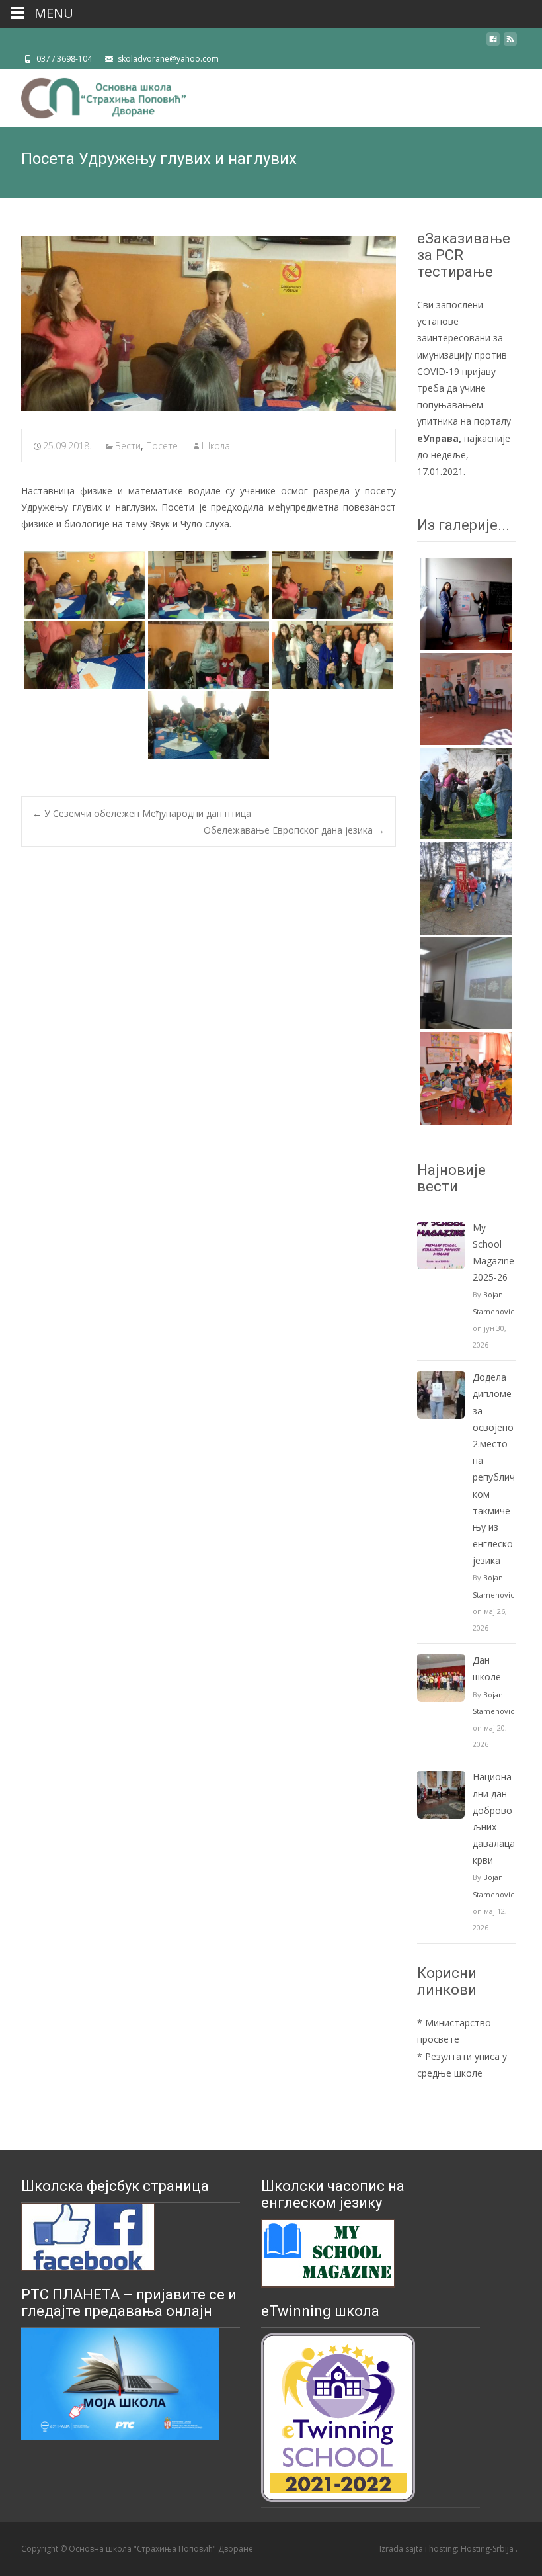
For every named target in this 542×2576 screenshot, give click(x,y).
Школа (216, 446)
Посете (162, 446)
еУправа (438, 438)
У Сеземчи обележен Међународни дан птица (142, 813)
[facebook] (493, 44)
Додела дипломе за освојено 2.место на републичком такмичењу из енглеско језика (494, 1469)
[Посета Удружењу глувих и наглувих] (209, 323)
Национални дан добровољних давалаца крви (494, 1818)
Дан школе (487, 1668)
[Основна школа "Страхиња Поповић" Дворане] (93, 95)
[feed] (510, 44)
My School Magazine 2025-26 (493, 1253)
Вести (128, 446)
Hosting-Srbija (488, 2549)
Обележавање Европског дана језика (294, 830)
